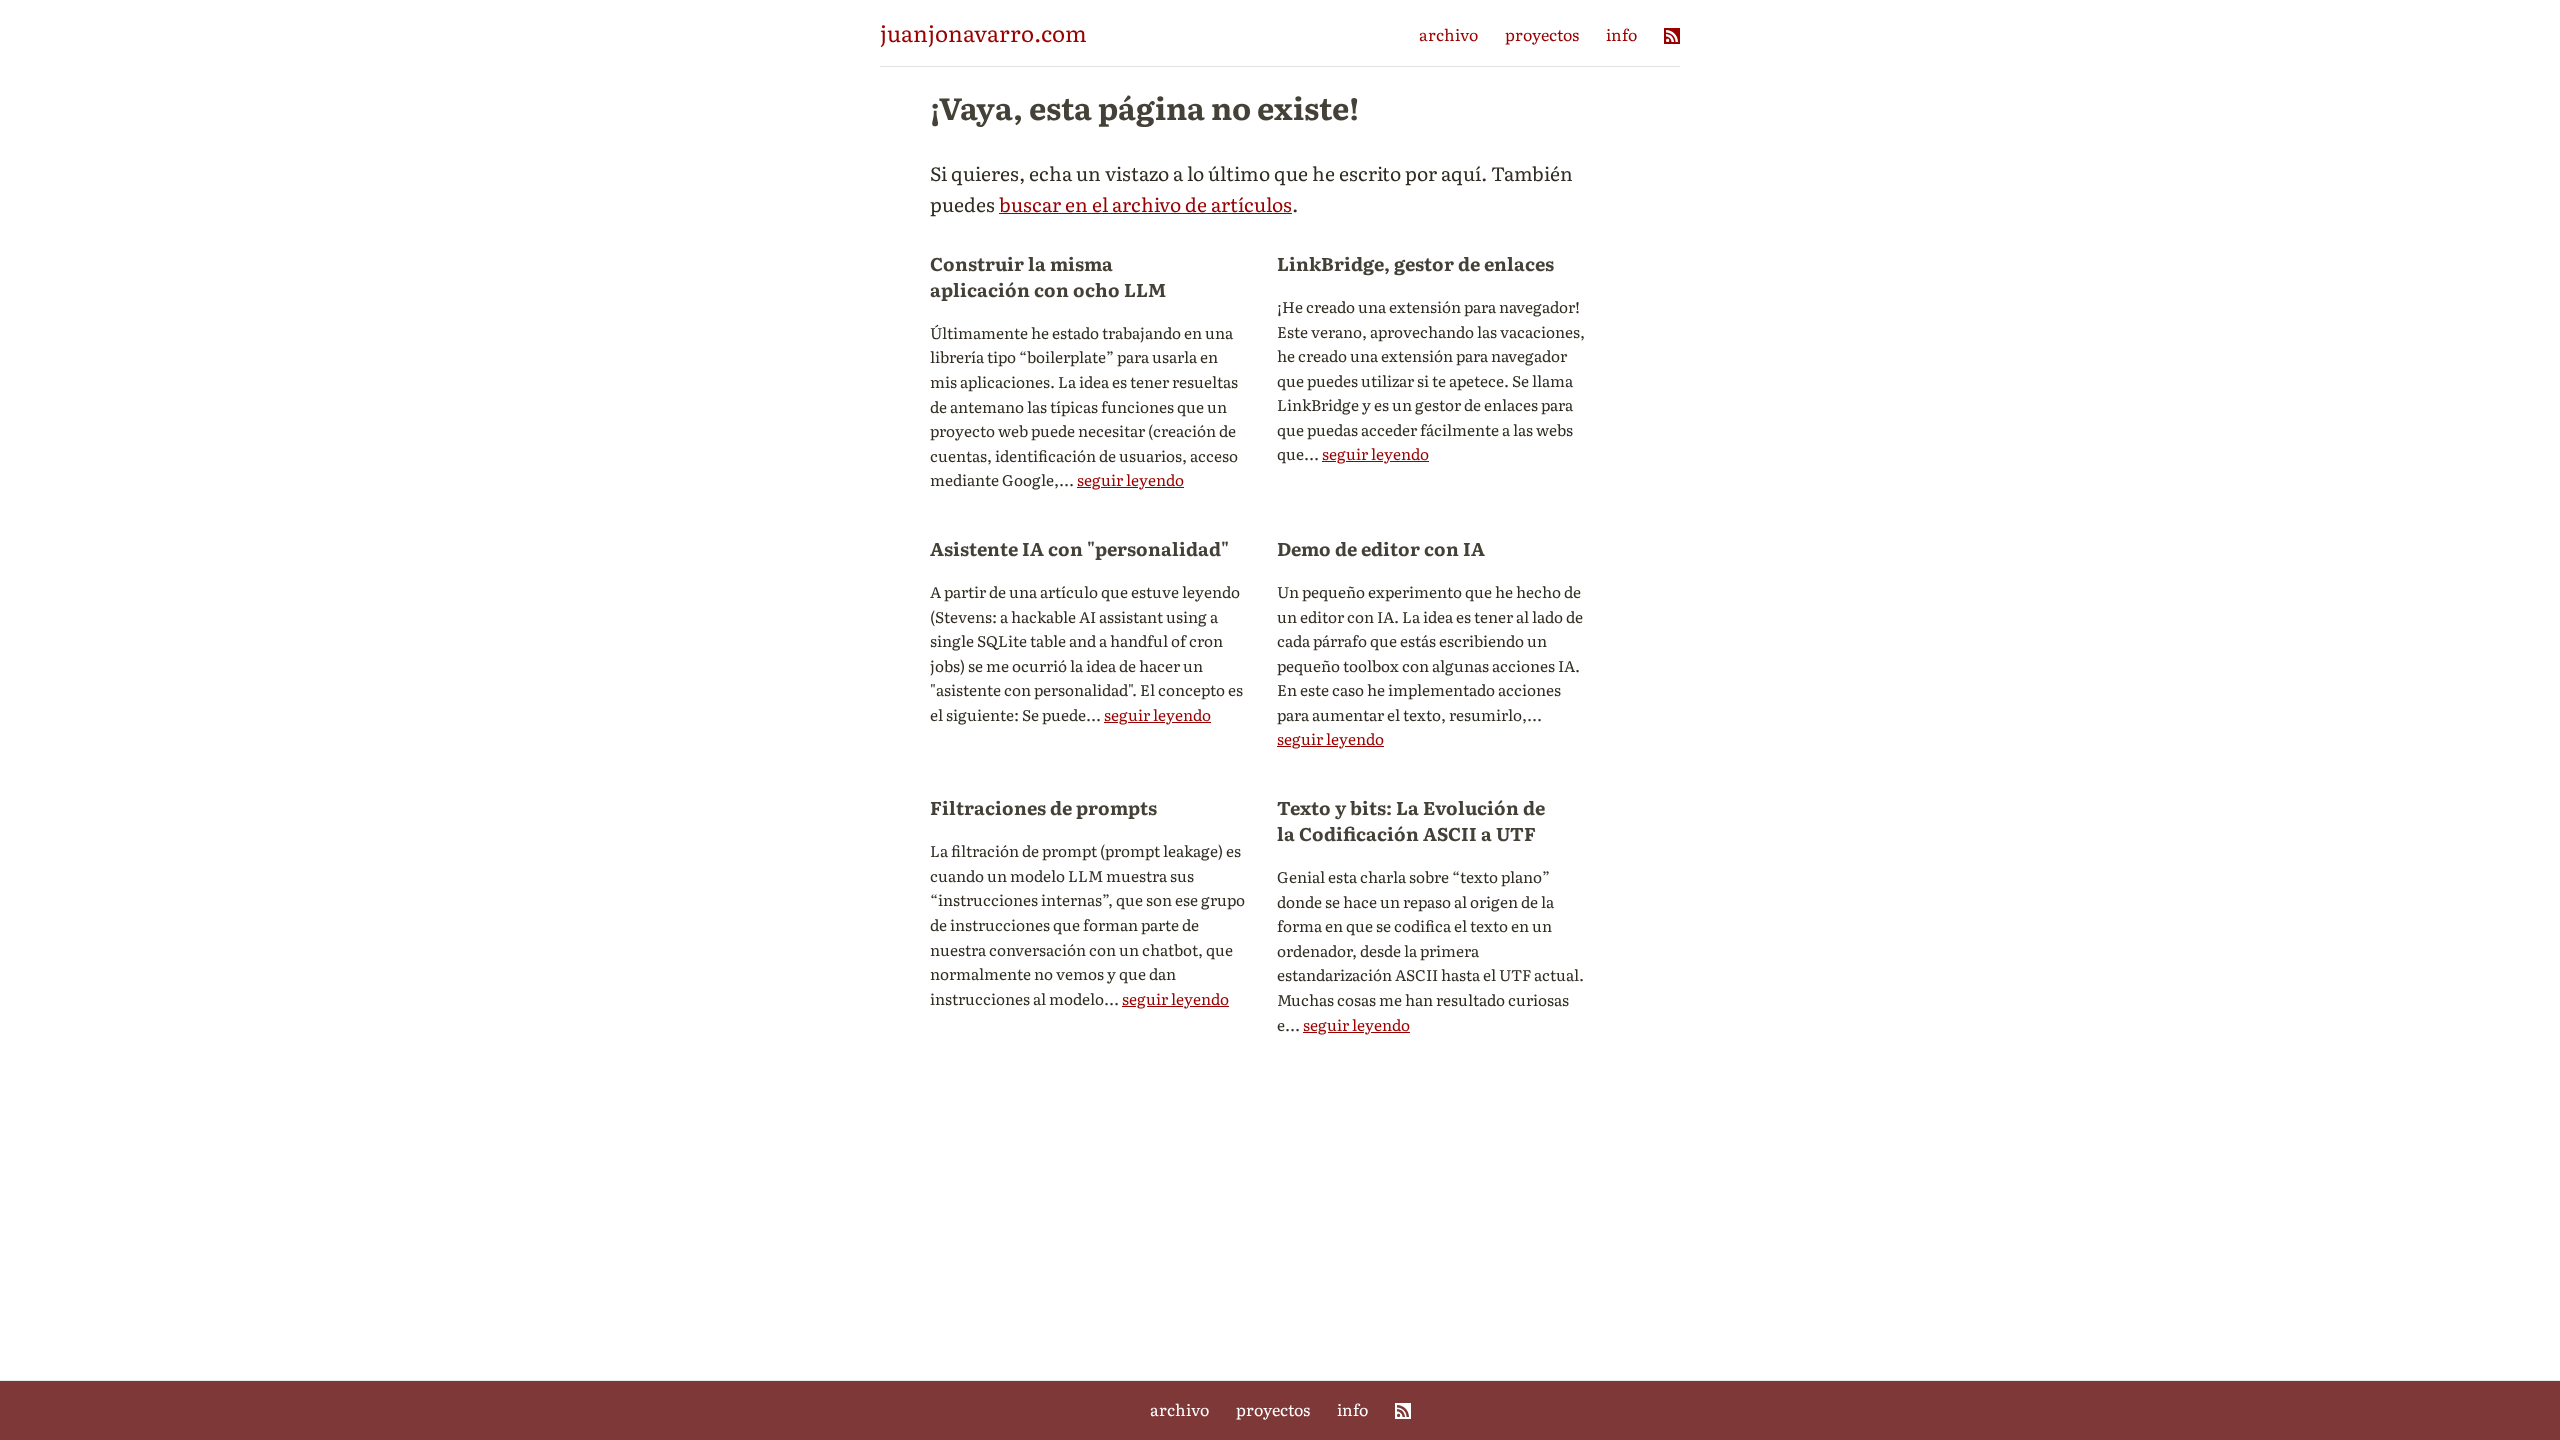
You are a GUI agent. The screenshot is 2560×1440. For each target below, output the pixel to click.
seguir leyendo (1130, 479)
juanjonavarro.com (983, 32)
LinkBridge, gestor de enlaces (1415, 263)
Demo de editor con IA (1381, 548)
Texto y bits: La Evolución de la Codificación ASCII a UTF (1411, 820)
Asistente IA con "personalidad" (1079, 548)
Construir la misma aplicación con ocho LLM (1048, 276)
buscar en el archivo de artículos (1145, 203)
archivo (1448, 34)
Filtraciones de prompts (1043, 807)
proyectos (1542, 34)
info (1621, 34)
